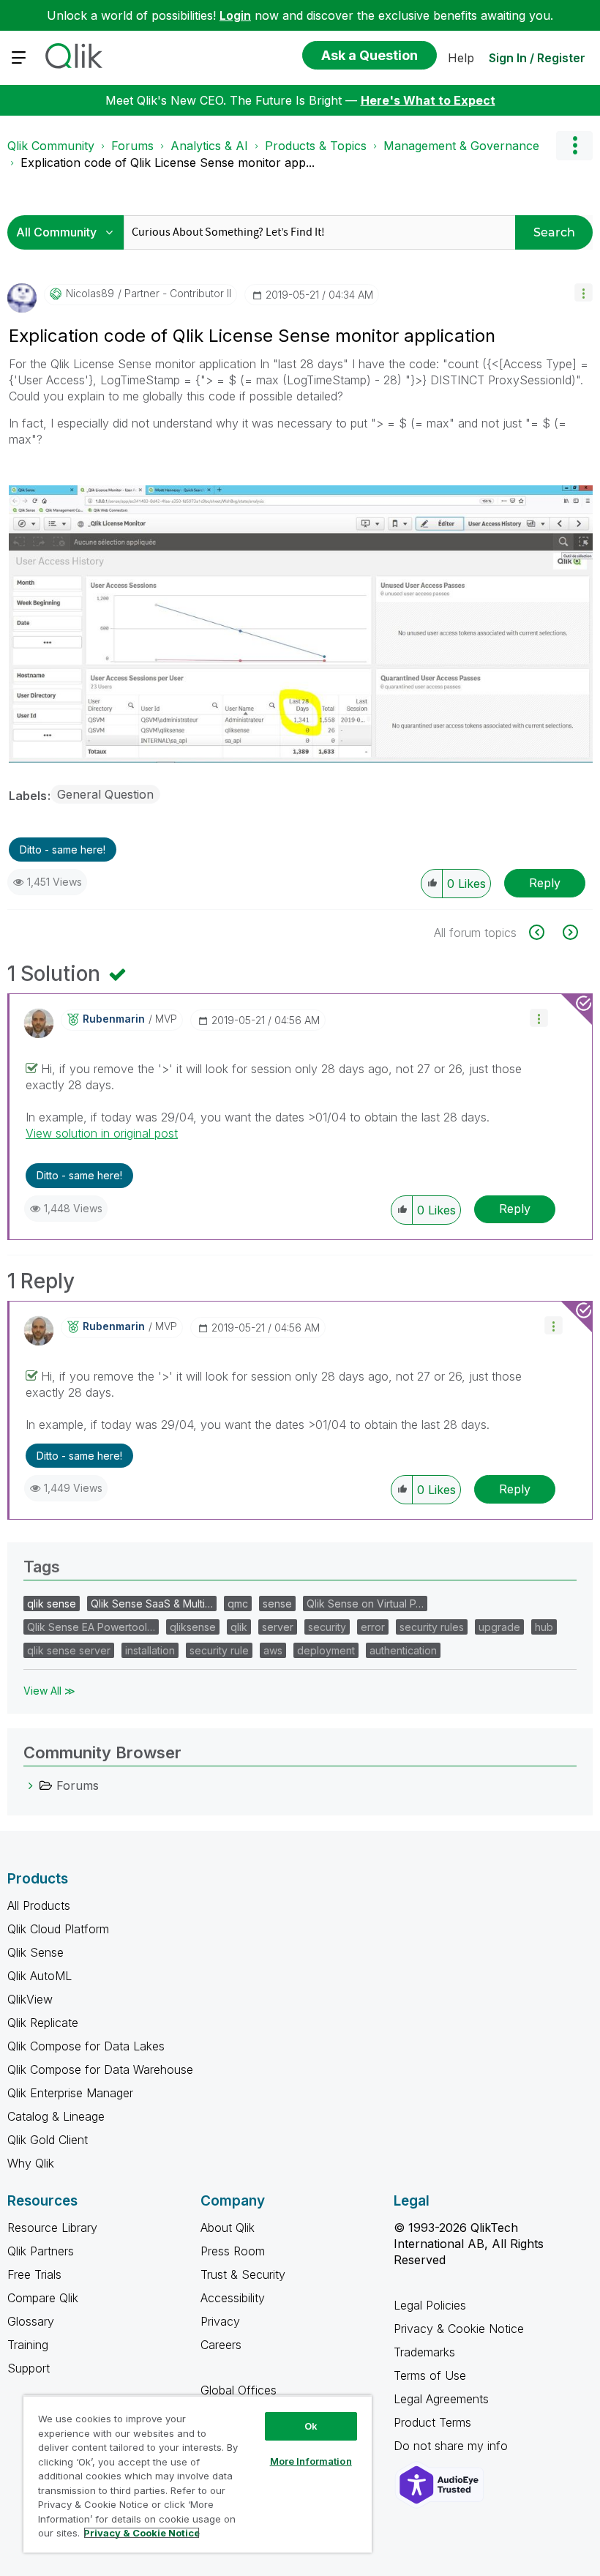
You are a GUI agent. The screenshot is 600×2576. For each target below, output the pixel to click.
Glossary (31, 2321)
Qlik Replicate (43, 2023)
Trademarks (424, 2352)
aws (273, 1650)
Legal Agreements (441, 2399)
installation (150, 1650)
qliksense (193, 1627)
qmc (238, 1604)
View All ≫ (49, 1691)
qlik (239, 1627)
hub (544, 1627)
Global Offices (239, 2390)
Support (29, 2368)
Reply (545, 883)
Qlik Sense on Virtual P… (365, 1604)
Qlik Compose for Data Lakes (86, 2046)
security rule (219, 1650)
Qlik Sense (35, 1952)
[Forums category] (31, 1785)
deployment (326, 1650)
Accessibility (233, 2298)
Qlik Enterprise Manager (70, 2093)
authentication (403, 1650)
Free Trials (34, 2274)
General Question (105, 794)
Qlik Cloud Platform (58, 1929)
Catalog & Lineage (56, 2116)
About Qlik (228, 2228)
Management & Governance (461, 146)
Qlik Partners (41, 2251)
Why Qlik (31, 2163)
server (278, 1627)
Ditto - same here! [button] (63, 850)
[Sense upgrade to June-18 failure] (545, 932)
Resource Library (52, 2228)
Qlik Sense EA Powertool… (91, 1627)
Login (235, 15)
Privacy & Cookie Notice (459, 2329)
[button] (584, 292)
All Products (39, 1905)
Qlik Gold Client (48, 2140)
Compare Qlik (43, 2298)
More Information (311, 2461)
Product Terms (432, 2422)
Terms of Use (430, 2375)
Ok (311, 2426)
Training (28, 2345)
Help (461, 58)
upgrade (499, 1627)
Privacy (220, 2321)
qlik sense (52, 1604)
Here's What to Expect (428, 100)
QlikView (30, 1999)
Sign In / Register (537, 58)
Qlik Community (51, 146)
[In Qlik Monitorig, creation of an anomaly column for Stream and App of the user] (569, 932)
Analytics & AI (209, 146)
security (327, 1627)
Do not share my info (453, 2446)
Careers (221, 2345)
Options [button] (574, 146)
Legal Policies (430, 2305)
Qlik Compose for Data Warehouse (100, 2069)
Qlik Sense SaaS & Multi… (152, 1604)
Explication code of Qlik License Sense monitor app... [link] (168, 163)
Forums (132, 146)
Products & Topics (316, 146)
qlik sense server (69, 1650)
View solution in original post (102, 1133)
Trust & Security (243, 2274)
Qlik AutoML (40, 1976)
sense (277, 1604)
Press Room (233, 2251)
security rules (432, 1627)
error (373, 1627)
